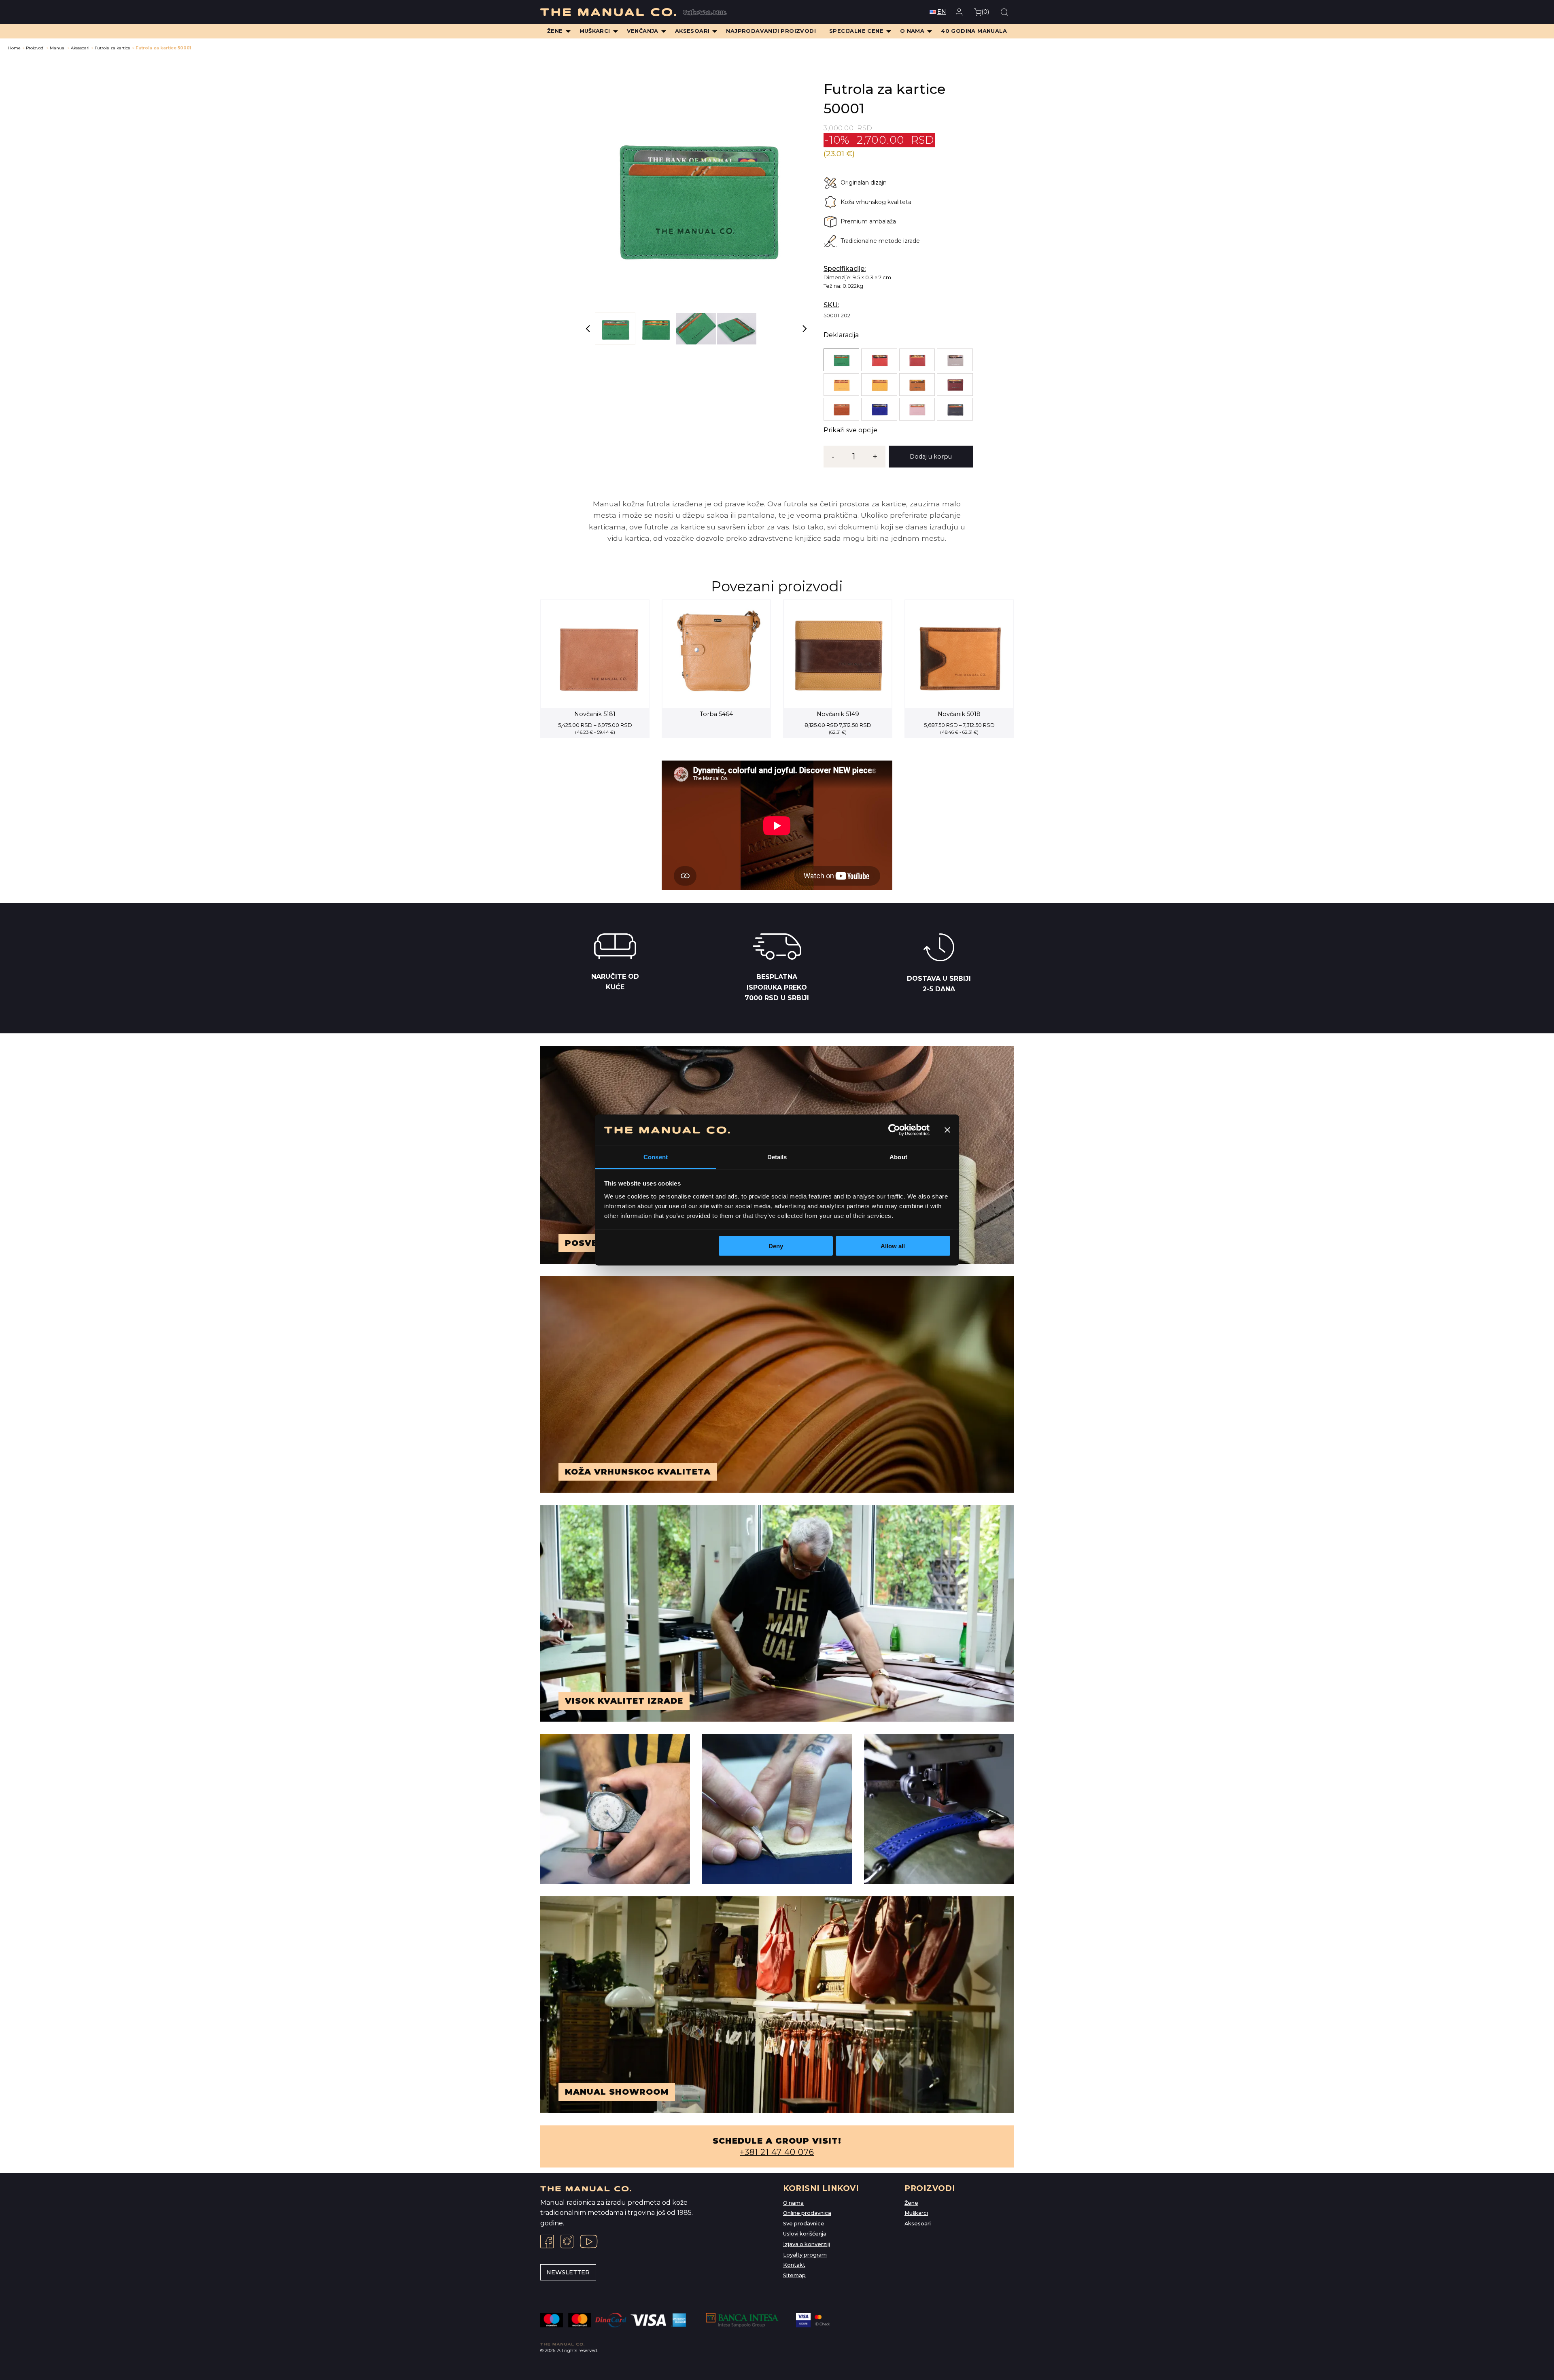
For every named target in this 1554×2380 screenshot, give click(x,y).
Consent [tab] (656, 1157)
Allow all (893, 1246)
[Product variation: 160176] (879, 360)
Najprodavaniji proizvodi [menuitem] (771, 31)
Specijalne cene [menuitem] (856, 31)
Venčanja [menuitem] (643, 31)
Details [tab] (777, 1157)
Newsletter (568, 2272)
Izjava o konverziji (807, 2244)
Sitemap (794, 2275)
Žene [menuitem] (555, 31)
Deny (776, 1246)
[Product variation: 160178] (917, 360)
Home (14, 48)
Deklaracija (841, 335)
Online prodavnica (807, 2213)
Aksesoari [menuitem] (692, 31)
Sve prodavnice (804, 2224)
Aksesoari (80, 48)
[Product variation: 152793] (955, 409)
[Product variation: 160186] (879, 385)
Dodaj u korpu (931, 457)
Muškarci (916, 2213)
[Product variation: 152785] (879, 409)
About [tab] (898, 1157)
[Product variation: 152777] (955, 385)
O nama (793, 2203)
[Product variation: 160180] (955, 360)
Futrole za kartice (113, 48)
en (942, 12)
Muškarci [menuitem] (595, 31)
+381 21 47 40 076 (777, 2152)
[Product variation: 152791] (917, 409)
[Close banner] (947, 1130)
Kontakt (794, 2265)
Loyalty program (805, 2255)
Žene (911, 2203)
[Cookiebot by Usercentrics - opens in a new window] (894, 1130)
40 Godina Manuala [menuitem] (974, 31)
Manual (58, 48)
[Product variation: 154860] (917, 385)
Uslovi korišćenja (805, 2234)
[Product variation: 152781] (841, 409)
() (985, 12)
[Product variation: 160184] (841, 385)
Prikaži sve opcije (850, 430)
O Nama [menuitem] (912, 31)
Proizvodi (35, 48)
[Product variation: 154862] (841, 360)
